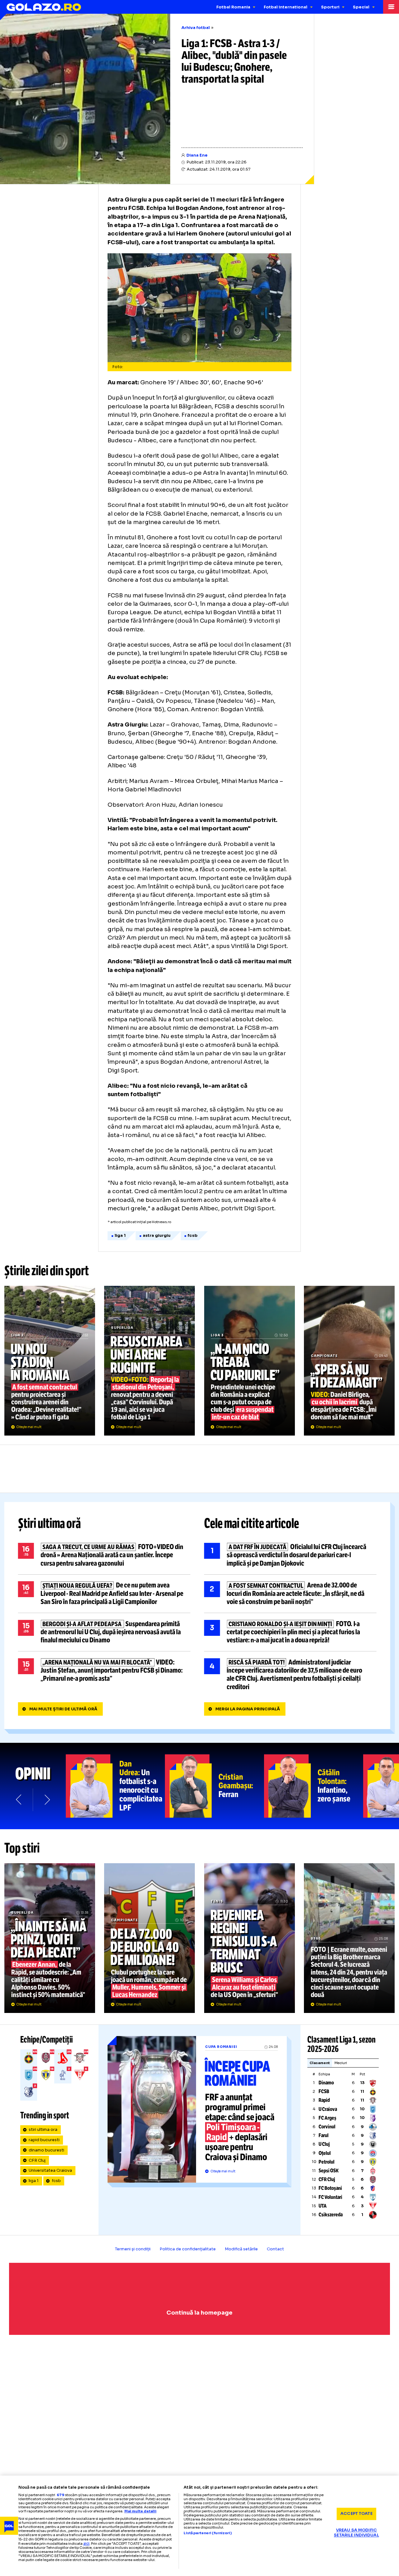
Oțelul (325, 2153)
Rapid (324, 2100)
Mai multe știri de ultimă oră (63, 1709)
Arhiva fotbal (196, 28)
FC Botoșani (330, 2188)
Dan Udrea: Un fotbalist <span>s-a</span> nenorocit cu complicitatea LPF (115, 1786)
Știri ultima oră (50, 1524)
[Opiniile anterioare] (19, 1799)
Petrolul (327, 2162)
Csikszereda (331, 2215)
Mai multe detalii (140, 2511)
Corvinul (327, 2127)
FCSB (324, 2091)
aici (86, 2543)
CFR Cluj (37, 2160)
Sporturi (330, 7)
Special (361, 7)
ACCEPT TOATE (356, 2514)
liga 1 (34, 2181)
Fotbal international (286, 7)
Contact (275, 2249)
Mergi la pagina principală (248, 1709)
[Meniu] (391, 7)
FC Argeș (327, 2118)
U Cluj (324, 2144)
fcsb (56, 2181)
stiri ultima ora (43, 2130)
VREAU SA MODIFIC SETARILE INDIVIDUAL (356, 2533)
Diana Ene (197, 155)
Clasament (320, 2063)
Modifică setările (241, 2249)
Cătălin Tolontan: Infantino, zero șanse (314, 1786)
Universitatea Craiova (50, 2170)
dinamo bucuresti (46, 2150)
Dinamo (326, 2083)
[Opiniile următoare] (47, 1799)
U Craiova (328, 2109)
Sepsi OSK (329, 2171)
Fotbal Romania (233, 7)
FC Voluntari (330, 2197)
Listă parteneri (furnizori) (208, 2533)
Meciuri (341, 2063)
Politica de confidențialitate (188, 2249)
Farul (324, 2135)
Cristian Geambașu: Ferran (214, 1786)
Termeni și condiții (133, 2249)
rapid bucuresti (44, 2140)
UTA (323, 2206)
